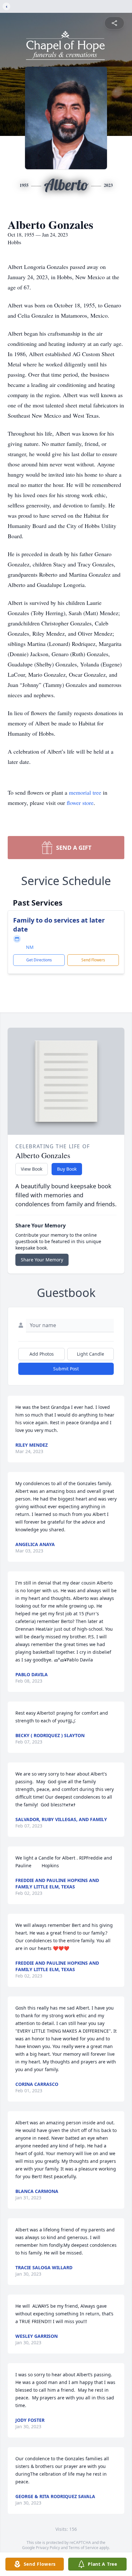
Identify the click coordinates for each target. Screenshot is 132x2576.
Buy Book (67, 1169)
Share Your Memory (42, 1260)
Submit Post (66, 1369)
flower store (80, 803)
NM (30, 947)
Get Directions (39, 960)
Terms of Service (83, 2548)
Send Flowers (93, 960)
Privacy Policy (48, 2548)
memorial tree (85, 792)
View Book (32, 1169)
